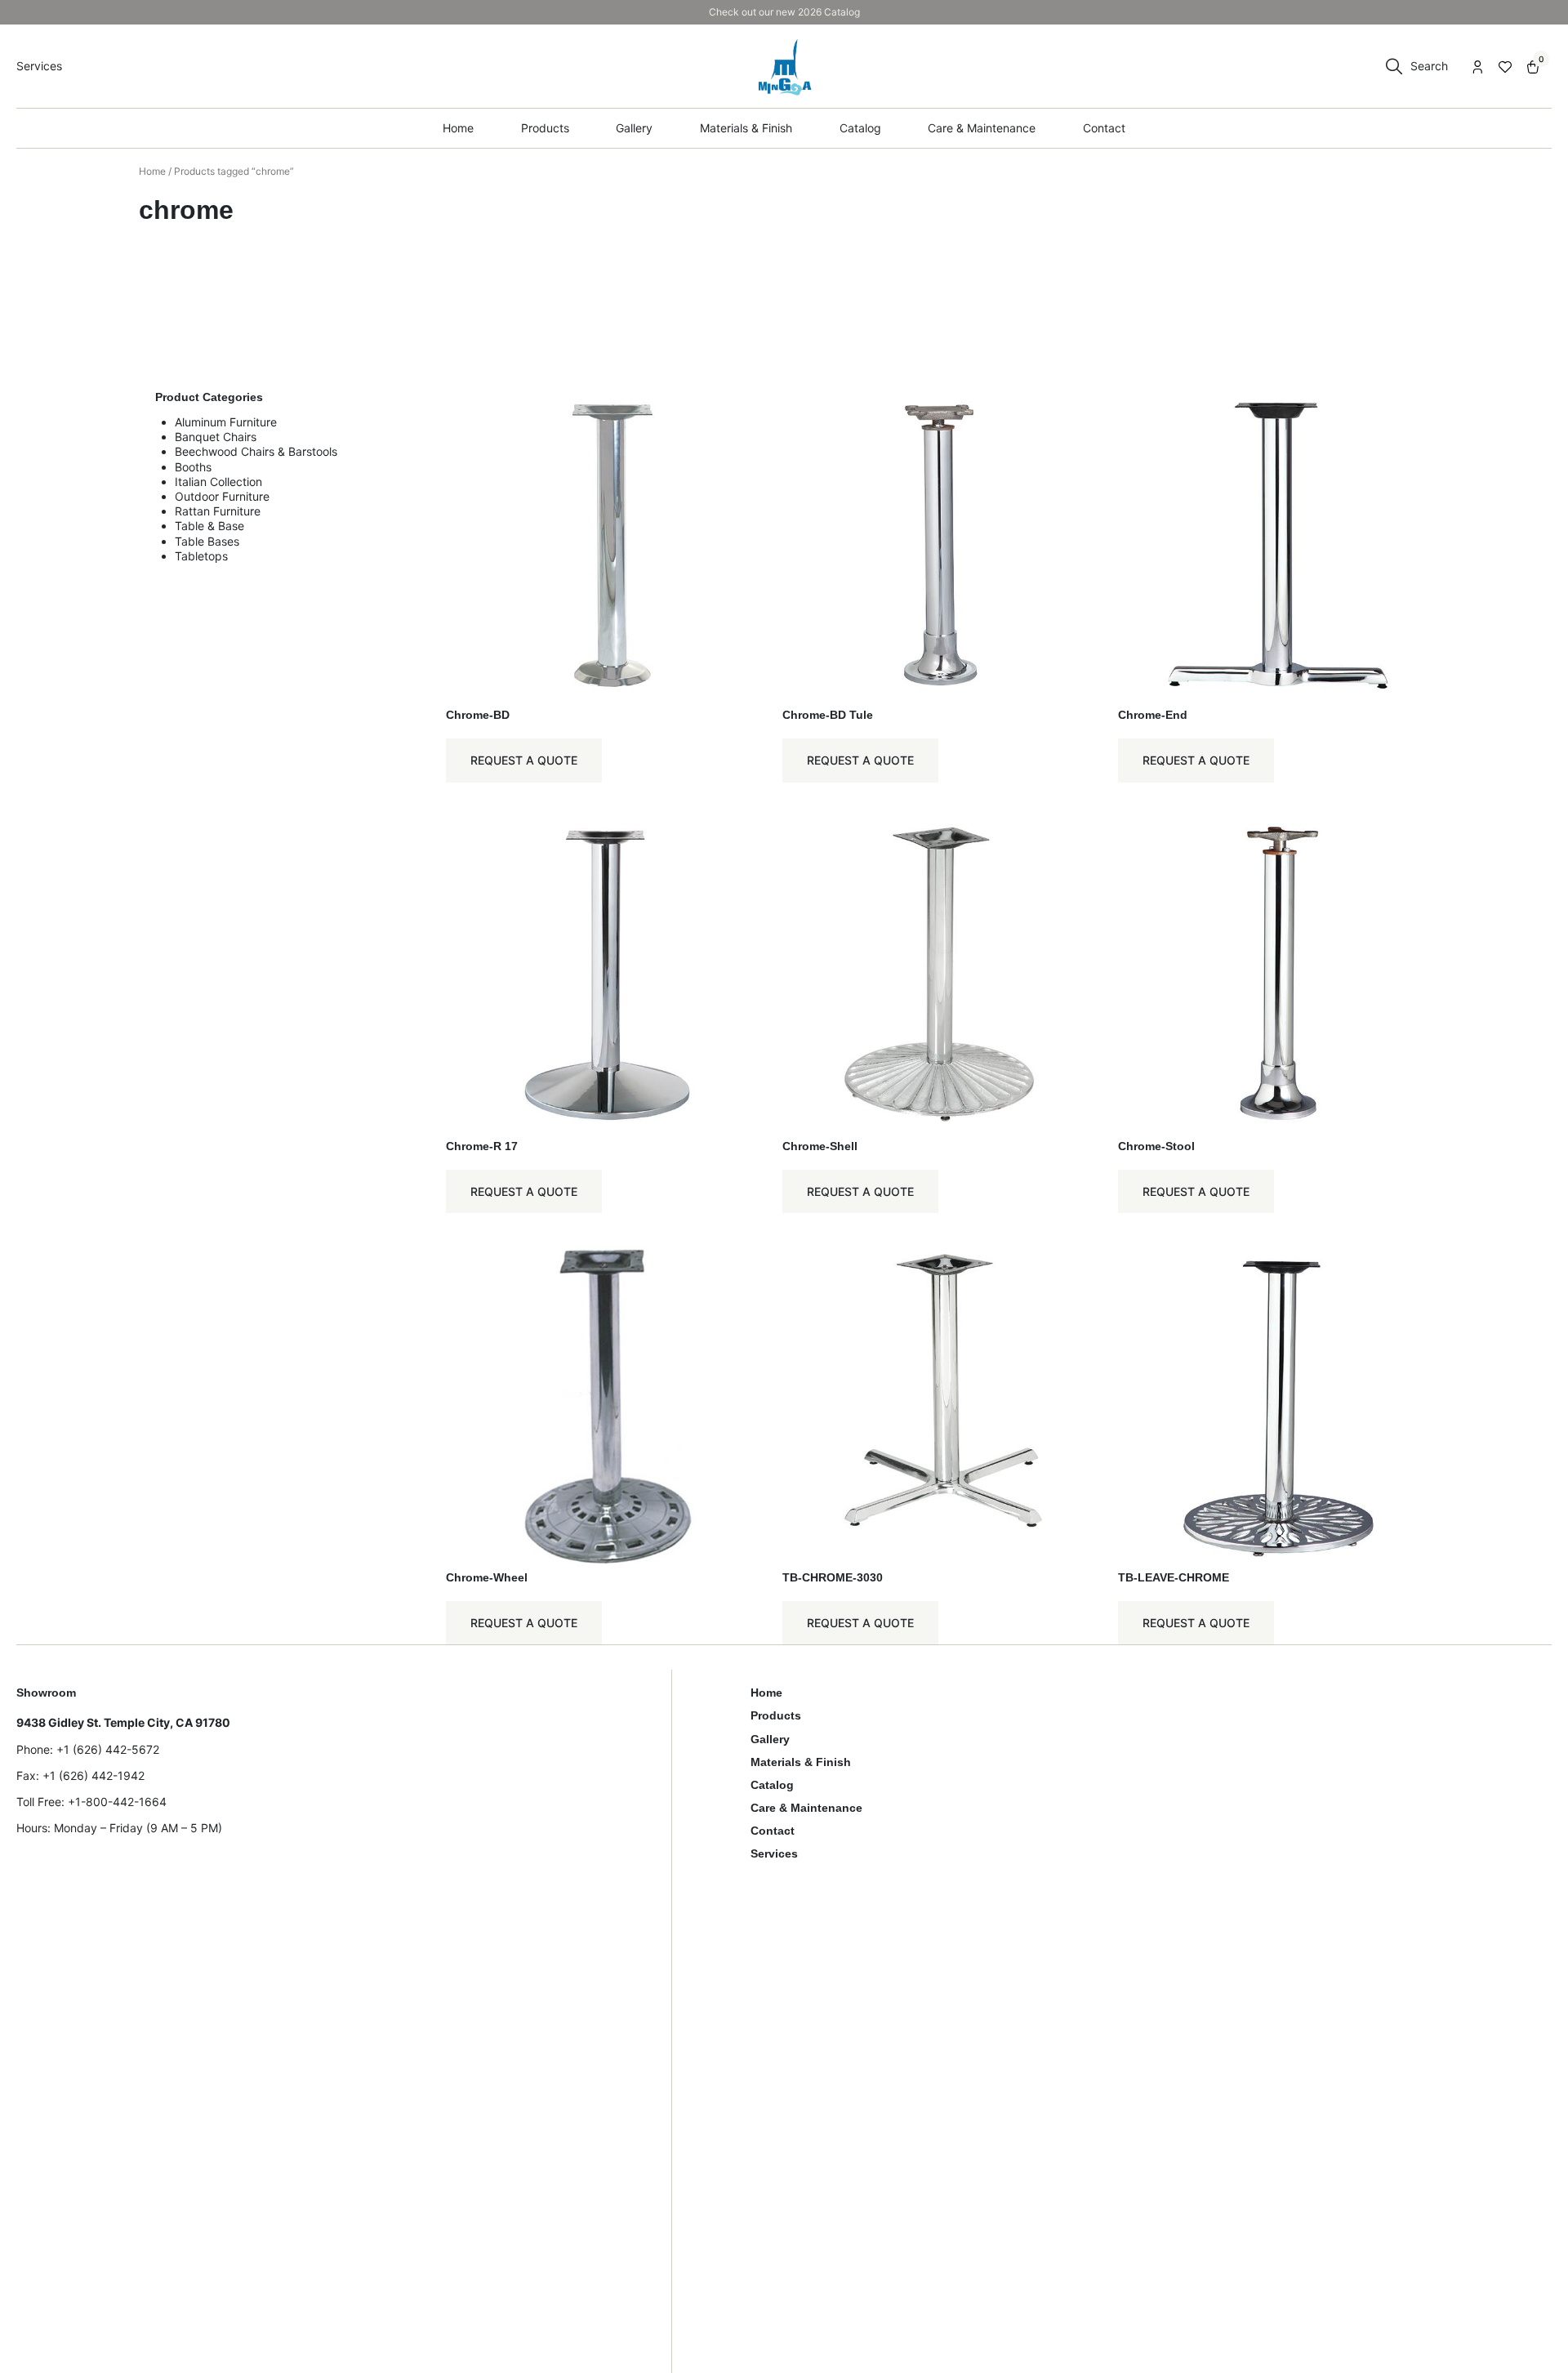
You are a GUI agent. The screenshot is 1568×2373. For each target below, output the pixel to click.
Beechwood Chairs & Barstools (256, 451)
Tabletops (201, 556)
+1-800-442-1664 (117, 1802)
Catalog (772, 1785)
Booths (193, 467)
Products (776, 1715)
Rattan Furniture (218, 511)
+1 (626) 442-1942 (94, 1775)
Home (152, 171)
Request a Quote (524, 760)
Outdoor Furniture (222, 496)
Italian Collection (218, 482)
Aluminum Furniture (226, 422)
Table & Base (209, 526)
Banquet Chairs (216, 437)
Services (774, 1853)
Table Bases (207, 541)
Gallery (770, 1739)
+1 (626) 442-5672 (108, 1749)
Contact (773, 1831)
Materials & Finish (801, 1762)
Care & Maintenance (806, 1808)
